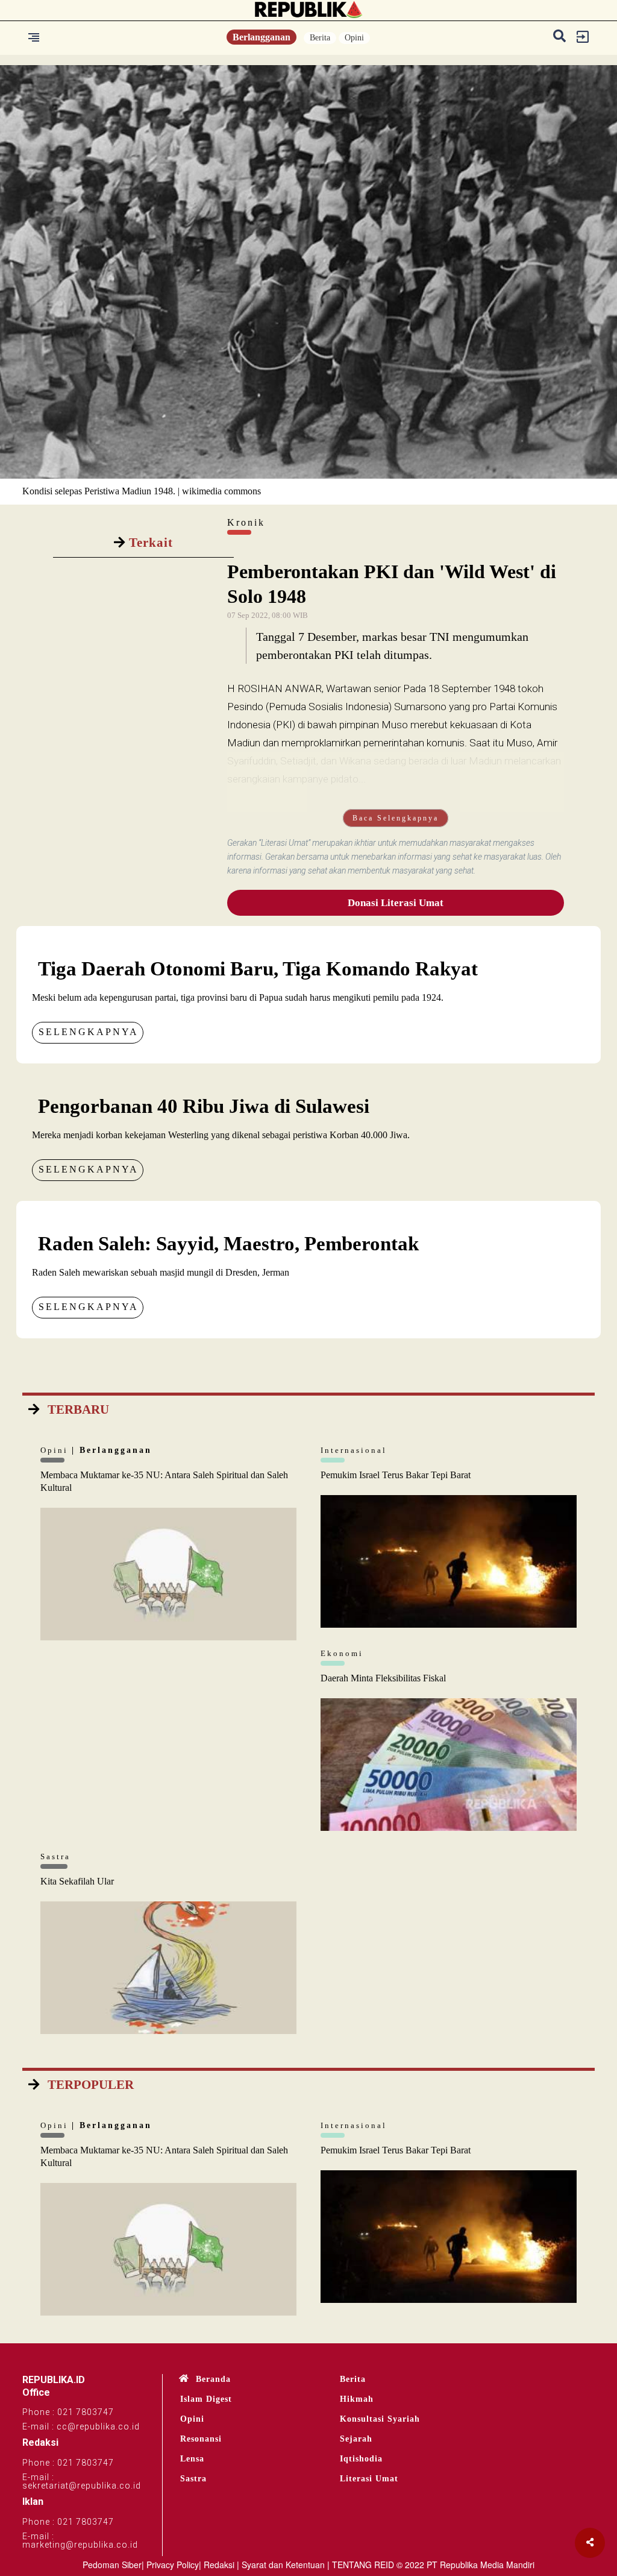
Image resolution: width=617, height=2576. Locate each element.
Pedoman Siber (112, 2565)
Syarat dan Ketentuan (283, 2565)
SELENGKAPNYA (89, 1032)
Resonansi (201, 2439)
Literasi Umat (369, 2479)
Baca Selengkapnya (396, 818)
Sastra (193, 2479)
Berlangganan (262, 37)
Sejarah (356, 2439)
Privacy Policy (173, 2565)
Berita (320, 38)
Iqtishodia (361, 2459)
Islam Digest (206, 2399)
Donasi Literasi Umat (396, 903)
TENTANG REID (363, 2565)
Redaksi (219, 2565)
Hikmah (357, 2399)
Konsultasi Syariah (380, 2419)
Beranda (213, 2379)
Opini (354, 38)
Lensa (192, 2459)
